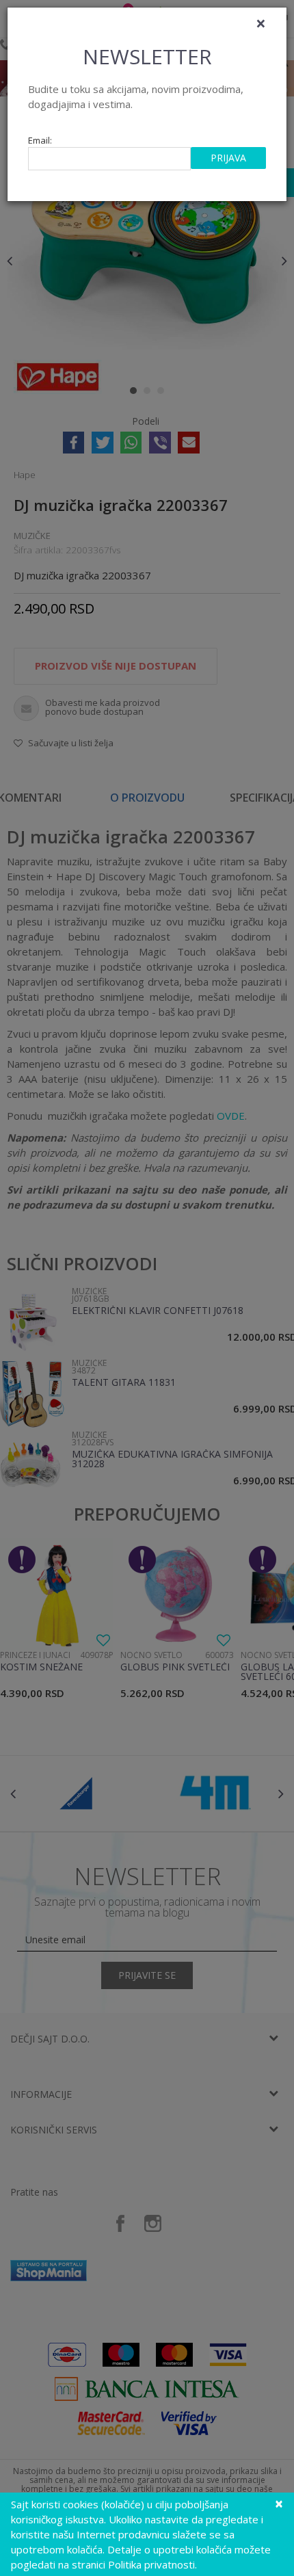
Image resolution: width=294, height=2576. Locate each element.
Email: (40, 141)
